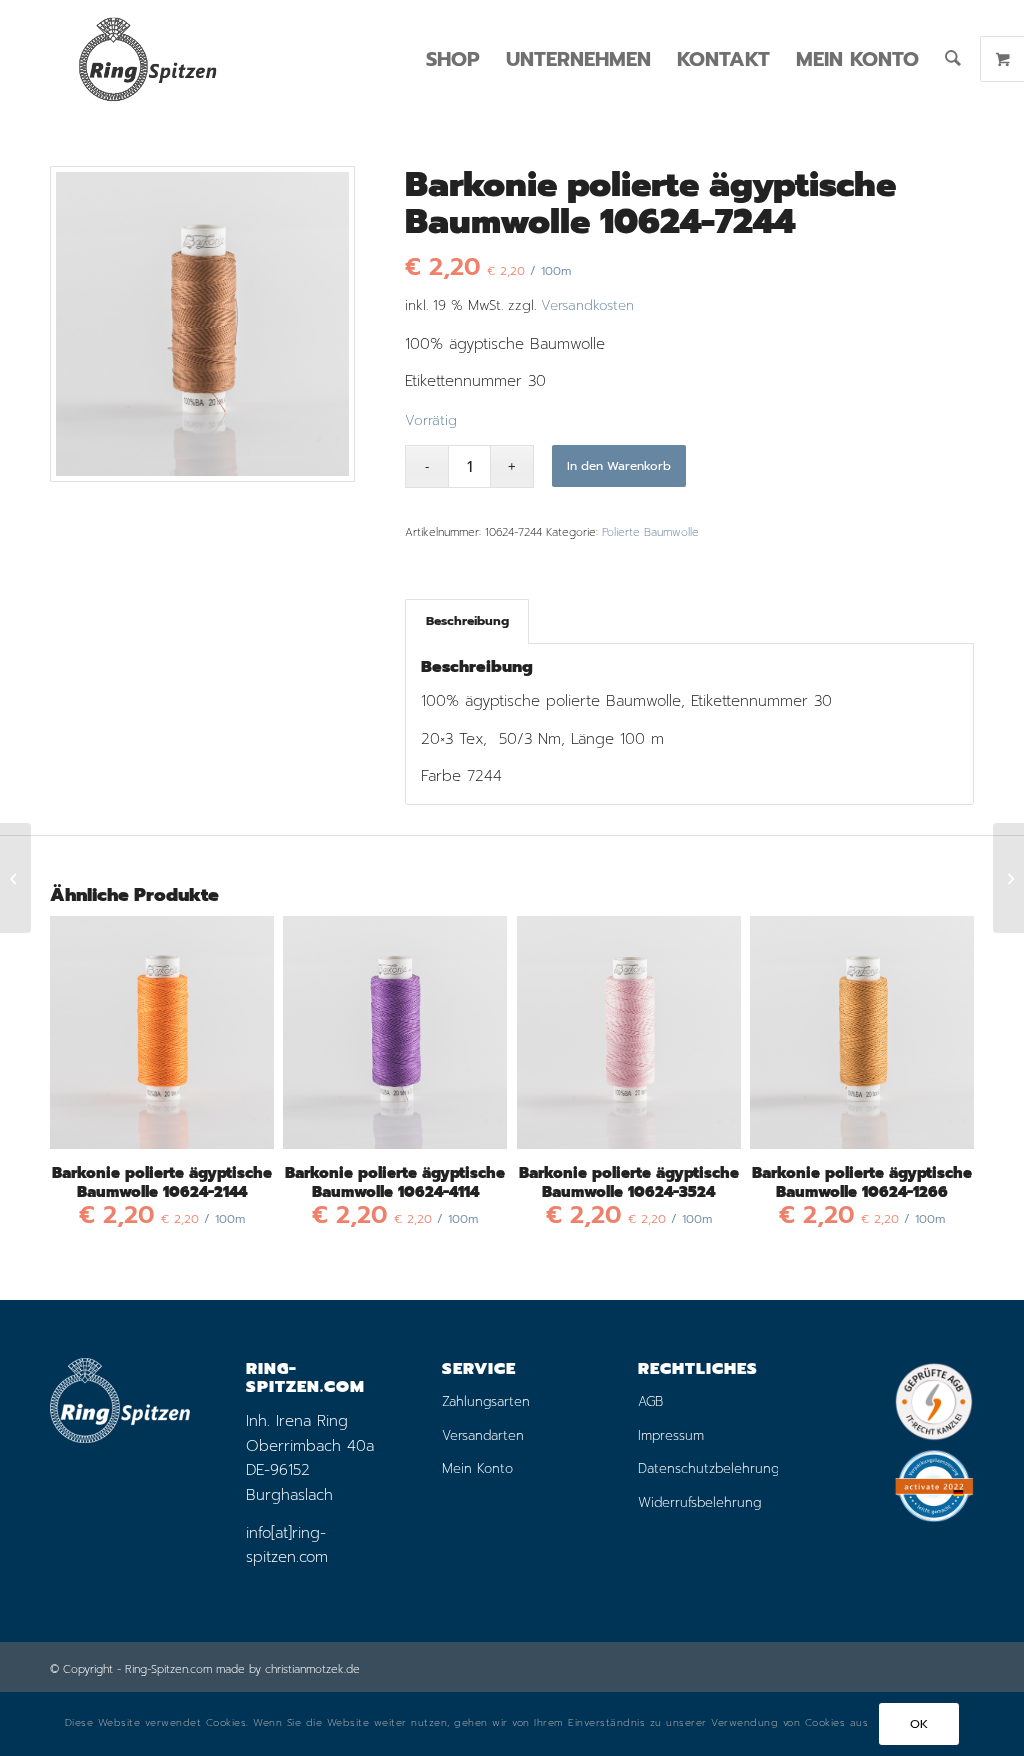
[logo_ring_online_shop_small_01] (147, 59)
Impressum (671, 1435)
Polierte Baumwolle (650, 532)
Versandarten (483, 1435)
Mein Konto (477, 1468)
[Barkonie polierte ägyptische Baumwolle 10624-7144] (15, 878)
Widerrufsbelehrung (699, 1502)
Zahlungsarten (486, 1401)
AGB (650, 1401)
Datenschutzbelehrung (708, 1468)
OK (919, 1724)
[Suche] (953, 59)
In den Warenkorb (619, 466)
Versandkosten (587, 305)
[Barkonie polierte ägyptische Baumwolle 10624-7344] (1008, 878)
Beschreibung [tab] (467, 620)
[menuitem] (453, 59)
